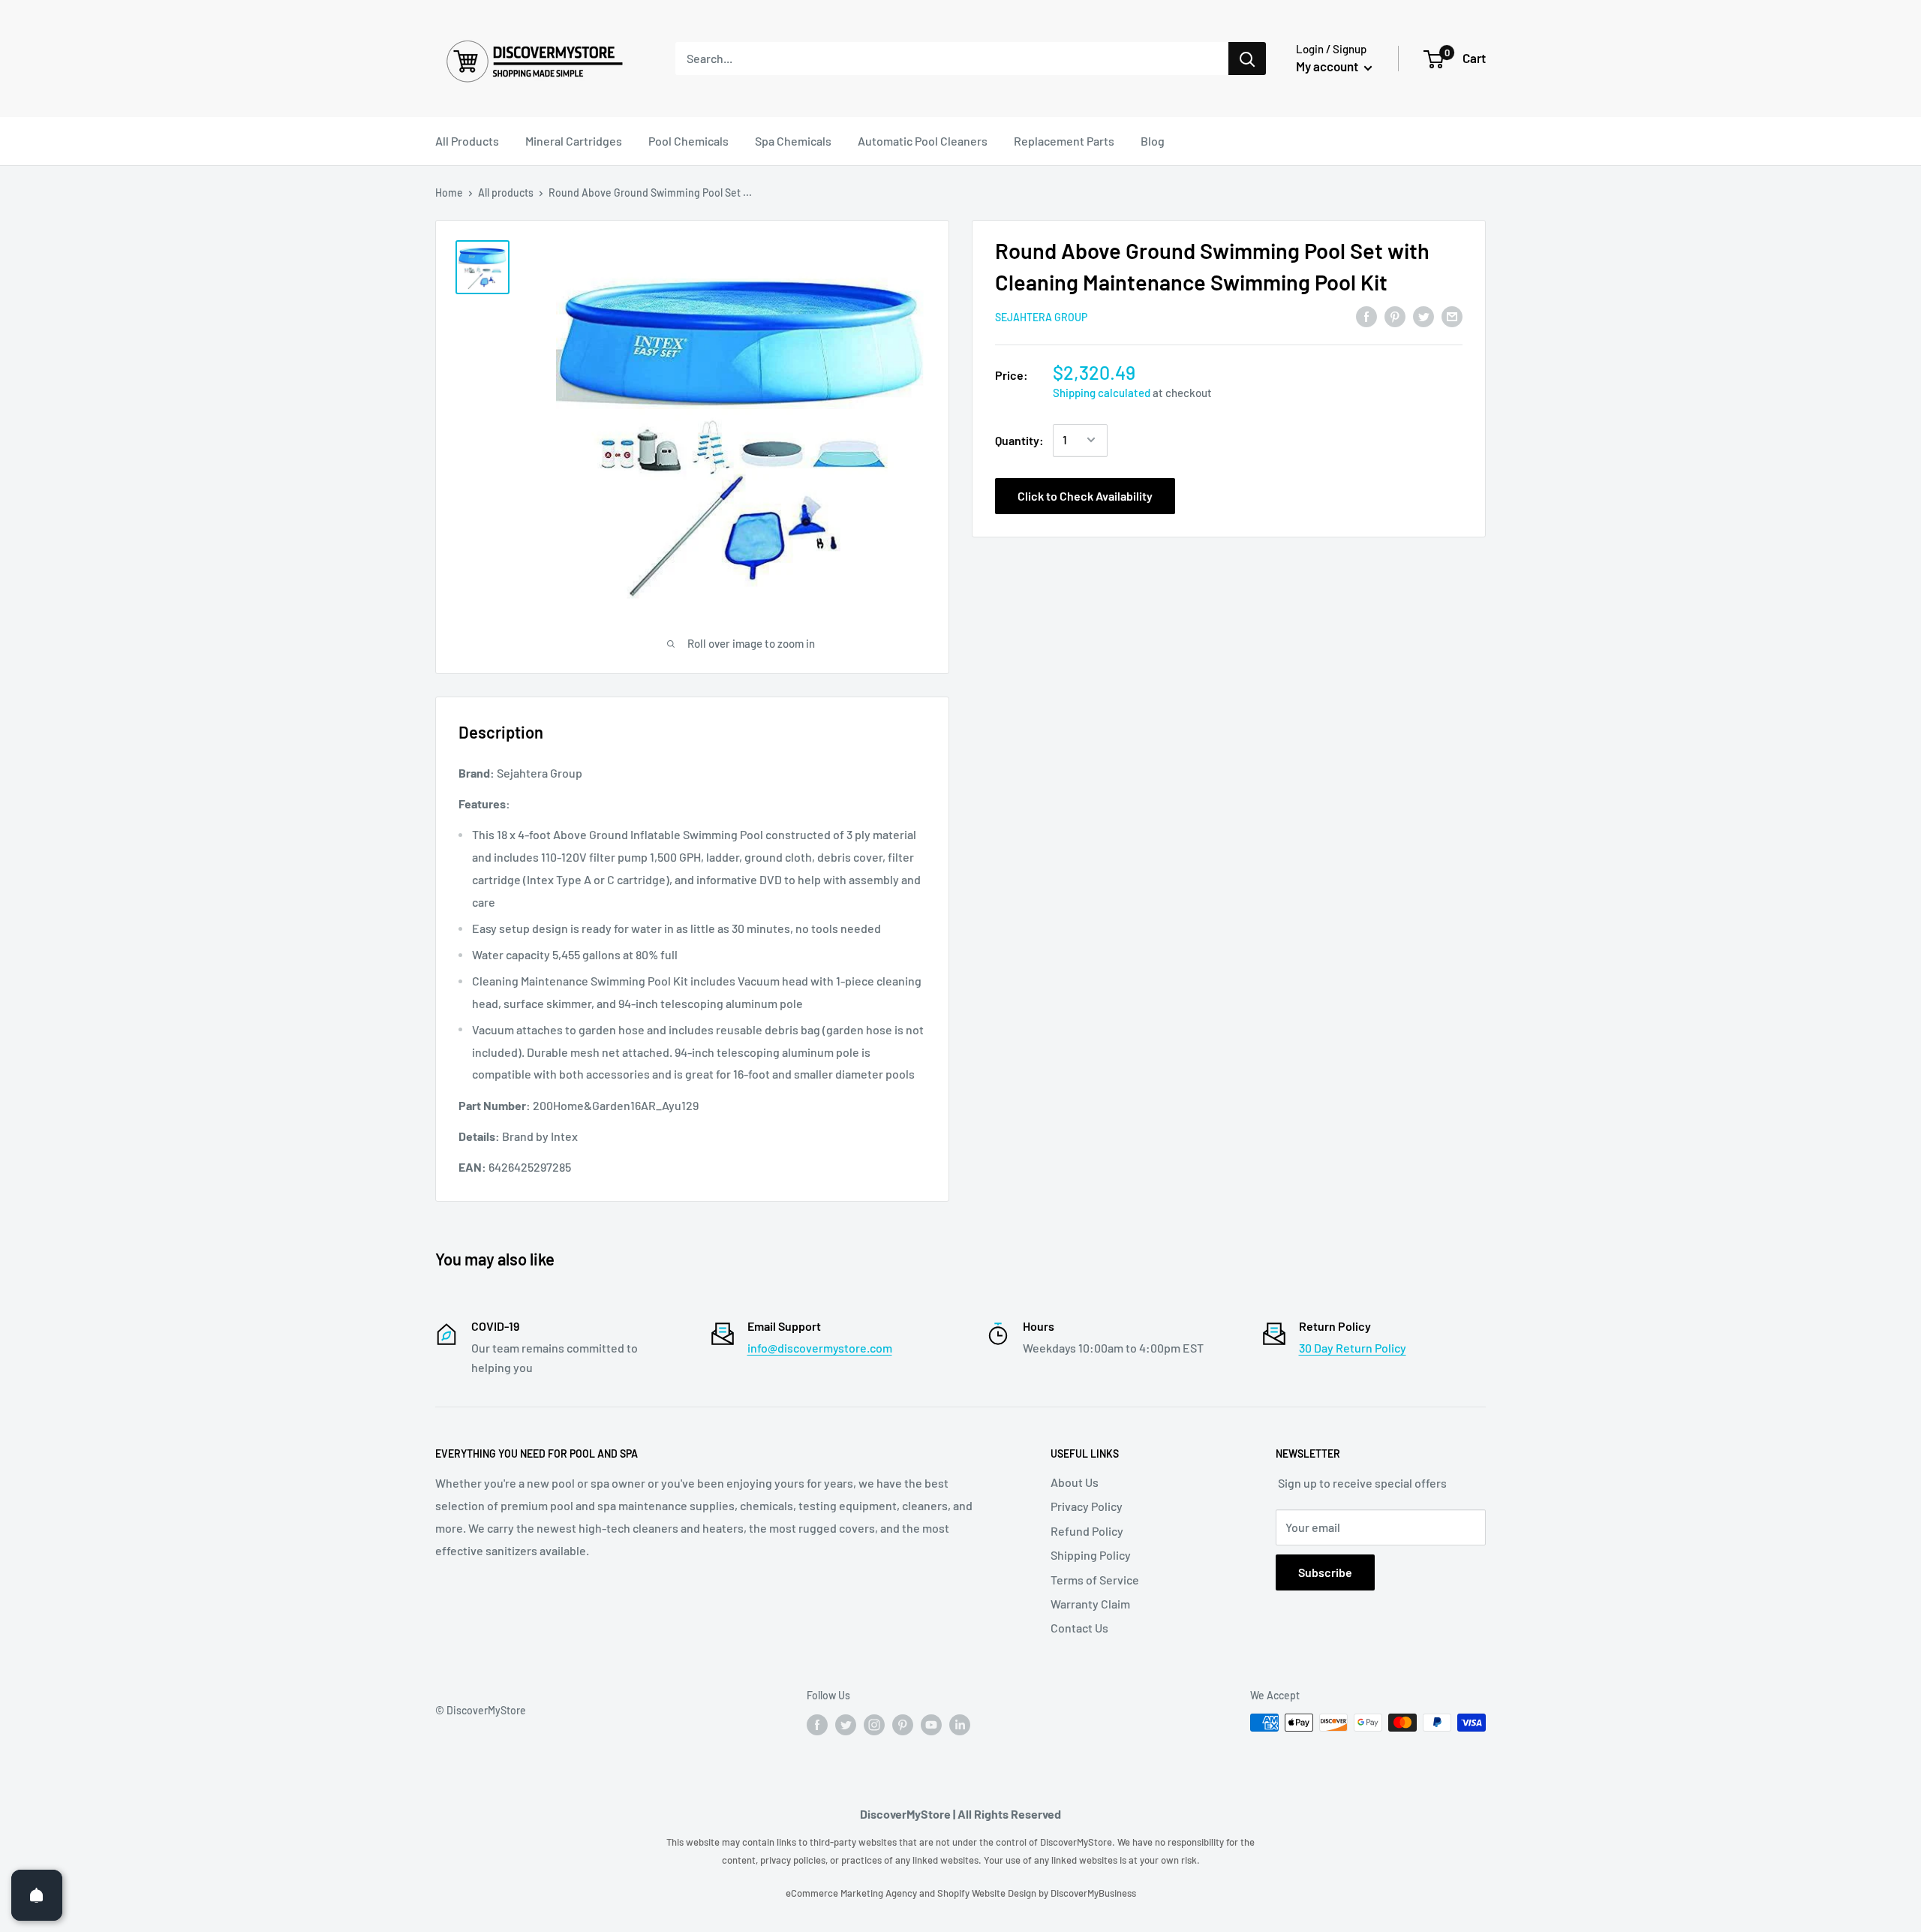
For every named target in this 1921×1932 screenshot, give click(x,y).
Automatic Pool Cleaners (923, 141)
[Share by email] (1452, 316)
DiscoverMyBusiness (1093, 1893)
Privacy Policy (1087, 1506)
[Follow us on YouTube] (931, 1724)
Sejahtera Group (1041, 317)
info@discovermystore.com (820, 1348)
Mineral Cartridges (574, 141)
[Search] (1247, 59)
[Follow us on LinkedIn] (960, 1724)
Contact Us (1079, 1628)
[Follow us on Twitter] (846, 1724)
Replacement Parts (1064, 141)
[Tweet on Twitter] (1423, 316)
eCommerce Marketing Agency (852, 1893)
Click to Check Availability (1085, 495)
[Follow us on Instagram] (874, 1724)
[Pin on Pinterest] (1395, 316)
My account (1328, 66)
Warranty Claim (1090, 1604)
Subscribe (1325, 1572)
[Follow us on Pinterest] (903, 1724)
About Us (1075, 1482)
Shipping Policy (1091, 1555)
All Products (467, 141)
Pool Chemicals (688, 141)
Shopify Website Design (988, 1893)
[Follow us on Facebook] (817, 1724)
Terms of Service (1095, 1580)
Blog (1153, 141)
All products (506, 193)
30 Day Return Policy (1353, 1348)
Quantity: (1019, 439)
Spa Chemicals (793, 141)
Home (449, 193)
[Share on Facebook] (1366, 316)
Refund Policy (1087, 1531)
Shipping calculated (1102, 392)
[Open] (37, 1895)
